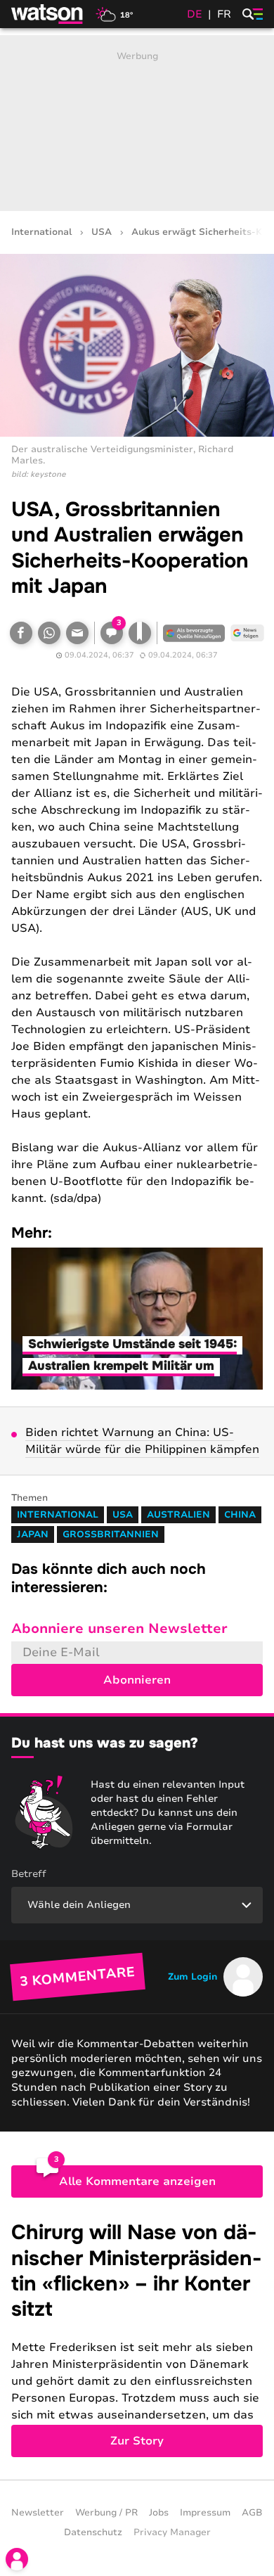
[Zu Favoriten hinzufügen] (140, 633)
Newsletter (38, 2513)
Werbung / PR (106, 2513)
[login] (17, 2559)
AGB (252, 2513)
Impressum (205, 2513)
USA (102, 232)
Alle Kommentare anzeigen (137, 2181)
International (41, 232)
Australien (178, 1515)
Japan (33, 1534)
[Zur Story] (137, 2339)
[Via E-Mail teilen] (77, 633)
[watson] (48, 14)
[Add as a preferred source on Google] (194, 633)
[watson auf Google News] (247, 633)
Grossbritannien (111, 1534)
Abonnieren (137, 1680)
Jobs (159, 2513)
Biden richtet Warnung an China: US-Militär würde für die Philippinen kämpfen (142, 1441)
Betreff (29, 1874)
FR (224, 14)
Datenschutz (93, 2532)
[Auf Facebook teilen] (21, 633)
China (240, 1515)
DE (195, 14)
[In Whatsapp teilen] (49, 633)
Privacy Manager (172, 2532)
